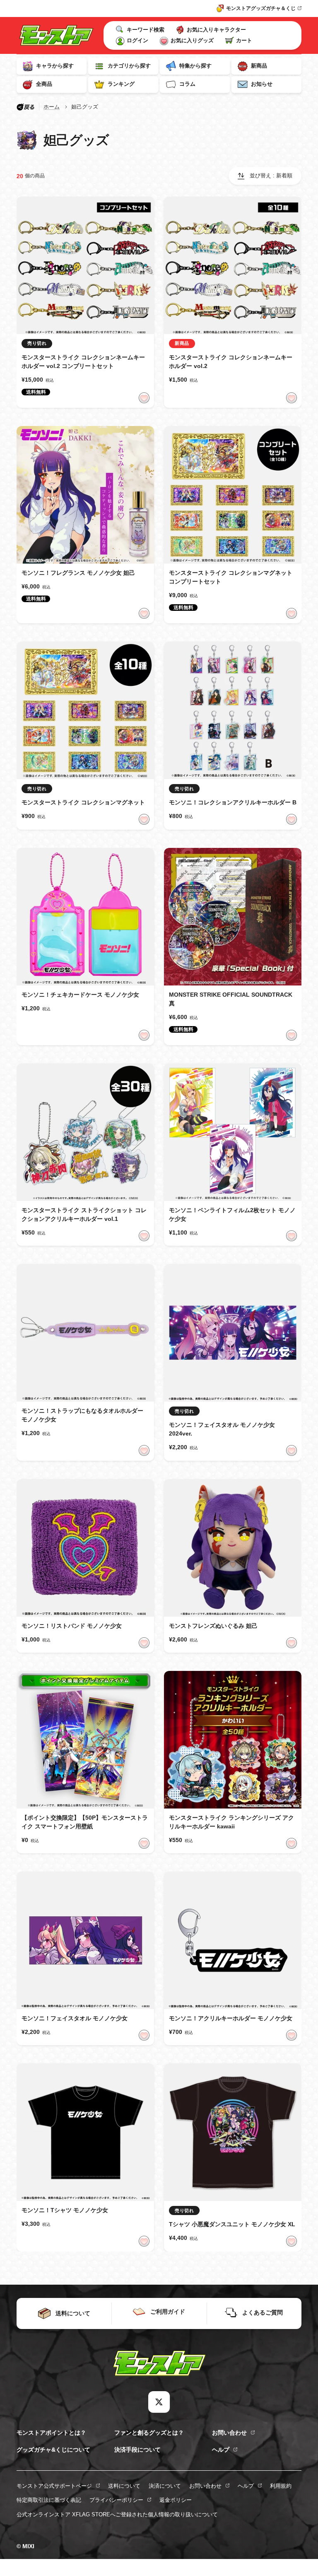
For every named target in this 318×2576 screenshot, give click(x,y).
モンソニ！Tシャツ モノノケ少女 (65, 2210)
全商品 (44, 84)
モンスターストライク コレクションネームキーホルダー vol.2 (231, 362)
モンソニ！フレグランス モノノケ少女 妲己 (78, 573)
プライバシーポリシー (116, 2500)
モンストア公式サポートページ (54, 2486)
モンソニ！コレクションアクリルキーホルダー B (233, 802)
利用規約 (281, 2486)
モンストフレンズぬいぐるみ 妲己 (213, 1626)
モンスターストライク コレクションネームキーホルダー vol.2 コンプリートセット (83, 362)
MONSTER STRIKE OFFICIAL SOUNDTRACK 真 (231, 999)
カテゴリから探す (129, 66)
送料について (124, 2486)
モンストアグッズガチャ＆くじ (261, 8)
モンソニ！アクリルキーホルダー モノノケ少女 (231, 2018)
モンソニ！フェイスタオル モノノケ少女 (75, 2018)
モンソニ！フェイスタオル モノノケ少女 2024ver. (222, 1429)
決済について (165, 2486)
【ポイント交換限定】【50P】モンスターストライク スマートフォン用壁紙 (85, 1822)
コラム (187, 84)
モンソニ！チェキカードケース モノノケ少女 (80, 995)
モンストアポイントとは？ (51, 2433)
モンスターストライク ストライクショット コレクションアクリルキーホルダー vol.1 (84, 1214)
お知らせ (262, 84)
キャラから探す (55, 66)
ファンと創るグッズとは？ (149, 2433)
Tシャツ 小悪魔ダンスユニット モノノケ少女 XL (232, 2224)
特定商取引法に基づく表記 (49, 2500)
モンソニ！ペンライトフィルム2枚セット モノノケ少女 (232, 1214)
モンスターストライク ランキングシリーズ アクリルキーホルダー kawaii (231, 1822)
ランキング (121, 84)
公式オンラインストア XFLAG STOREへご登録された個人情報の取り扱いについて (117, 2514)
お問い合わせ (229, 2433)
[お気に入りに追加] (144, 398)
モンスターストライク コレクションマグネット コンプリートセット (231, 577)
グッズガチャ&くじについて (53, 2450)
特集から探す (195, 66)
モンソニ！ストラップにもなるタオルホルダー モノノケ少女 (82, 1415)
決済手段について (137, 2450)
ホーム (52, 107)
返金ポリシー (176, 2500)
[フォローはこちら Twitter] (159, 2402)
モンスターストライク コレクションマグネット (83, 802)
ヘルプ (221, 2450)
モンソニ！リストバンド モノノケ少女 (72, 1626)
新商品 (259, 66)
